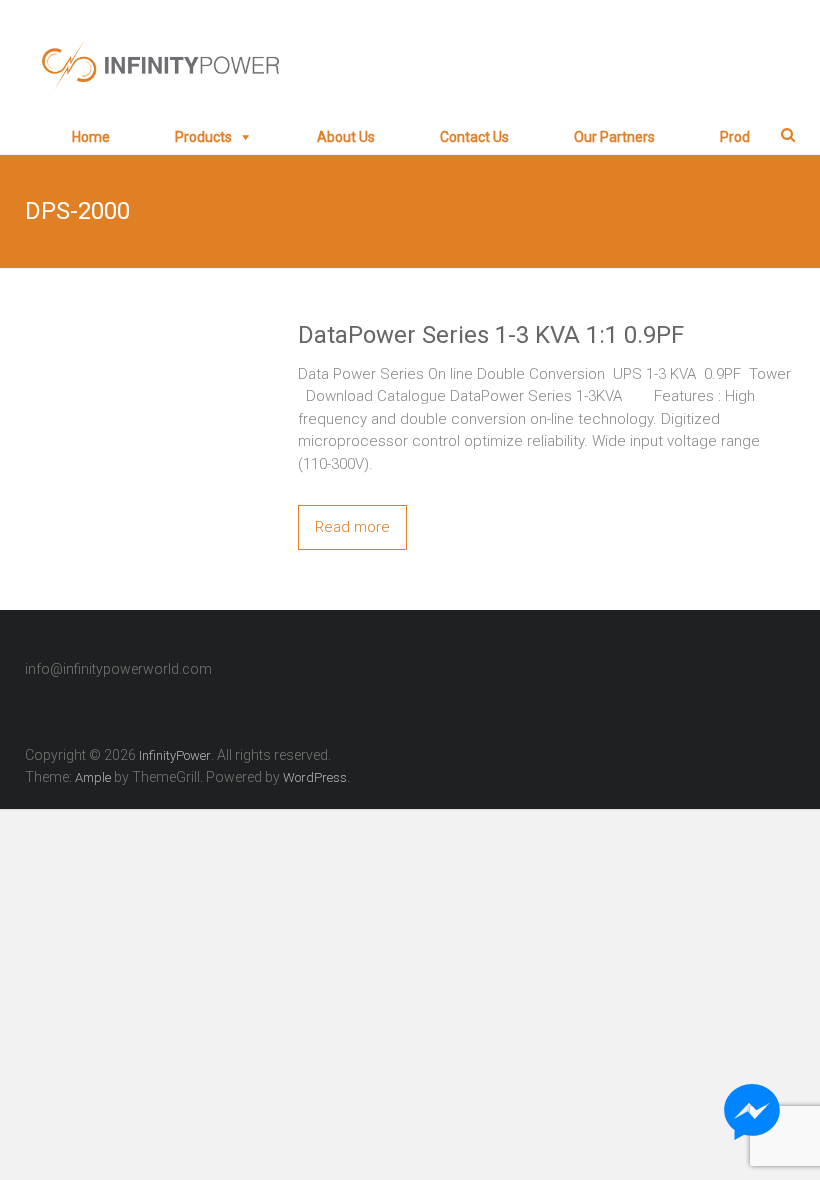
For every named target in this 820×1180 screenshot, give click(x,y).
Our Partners (614, 137)
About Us (346, 137)
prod (735, 137)
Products (203, 137)
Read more (352, 527)
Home (91, 137)
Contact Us (474, 137)
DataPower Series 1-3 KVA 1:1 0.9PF (491, 335)
